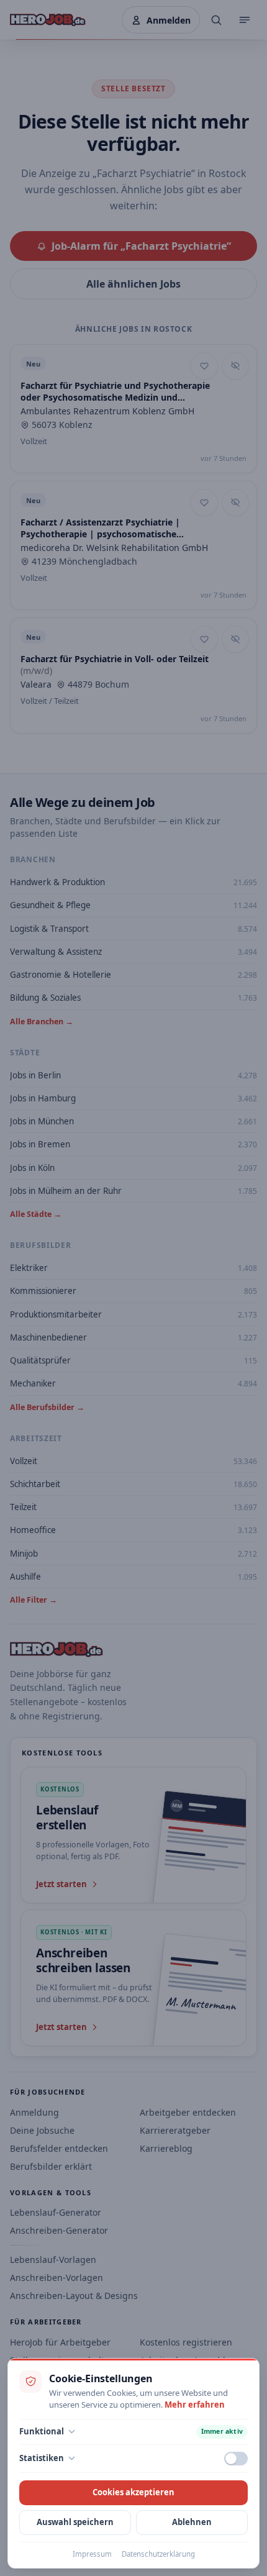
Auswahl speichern (75, 2522)
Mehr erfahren (195, 2405)
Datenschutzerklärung (158, 2554)
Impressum (92, 2554)
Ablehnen (192, 2522)
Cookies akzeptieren (133, 2492)
